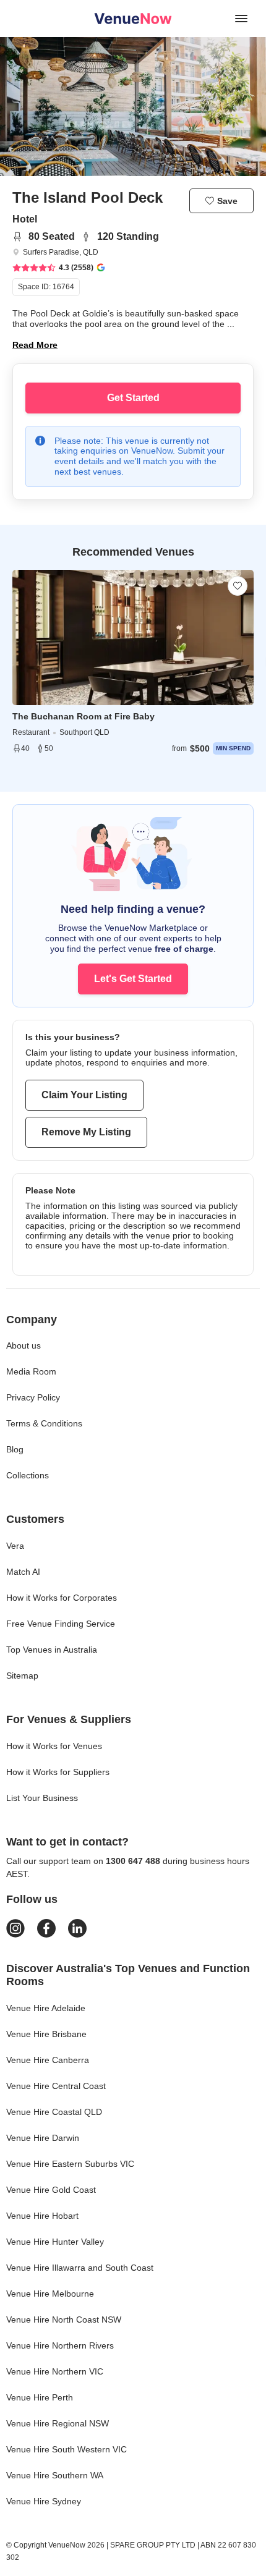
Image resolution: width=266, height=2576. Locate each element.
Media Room (31, 1371)
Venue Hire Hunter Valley (55, 2242)
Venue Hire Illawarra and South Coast (80, 2268)
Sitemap (22, 1676)
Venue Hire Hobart (42, 2216)
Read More (35, 345)
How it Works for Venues (54, 1746)
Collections (28, 1475)
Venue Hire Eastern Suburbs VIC (70, 2164)
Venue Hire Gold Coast (51, 2190)
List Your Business (42, 1798)
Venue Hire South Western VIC (66, 2449)
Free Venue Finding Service (61, 1624)
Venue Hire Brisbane (46, 2034)
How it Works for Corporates (62, 1598)
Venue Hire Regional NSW (58, 2423)
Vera (15, 1546)
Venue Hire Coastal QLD (54, 2112)
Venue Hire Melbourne (50, 2294)
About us (24, 1345)
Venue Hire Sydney (44, 2501)
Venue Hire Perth (40, 2397)
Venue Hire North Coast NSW (64, 2320)
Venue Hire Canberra (48, 2060)
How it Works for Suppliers (58, 1772)
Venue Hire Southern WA (55, 2475)
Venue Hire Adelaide (46, 2008)
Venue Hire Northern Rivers (60, 2345)
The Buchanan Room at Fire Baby (84, 716)
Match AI (23, 1572)
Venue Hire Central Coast (56, 2086)
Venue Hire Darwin (43, 2138)
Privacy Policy (33, 1397)
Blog (15, 1449)
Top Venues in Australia (52, 1650)
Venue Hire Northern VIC (55, 2371)
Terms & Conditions (44, 1423)
